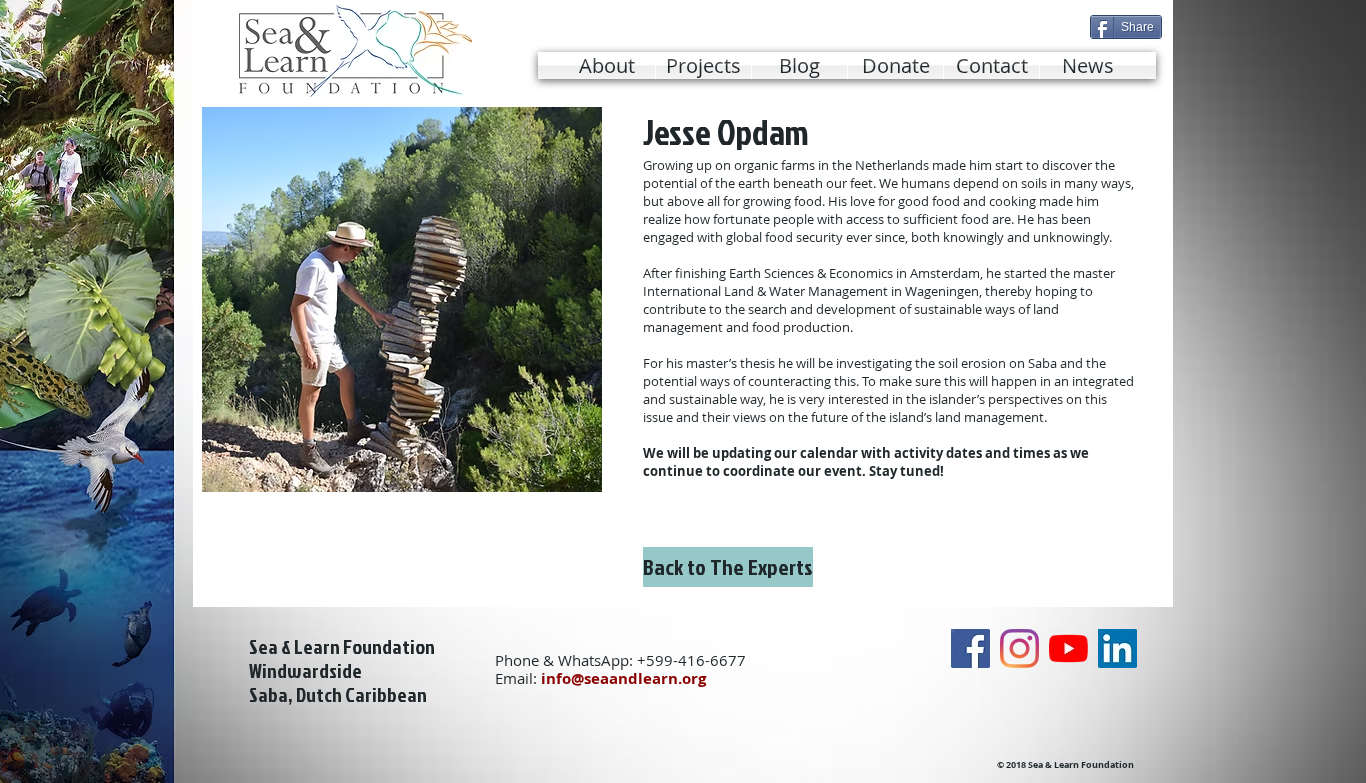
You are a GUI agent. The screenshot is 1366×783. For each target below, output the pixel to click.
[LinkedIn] (1117, 648)
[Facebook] (970, 648)
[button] (703, 65)
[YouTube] (1068, 648)
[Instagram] (1019, 648)
